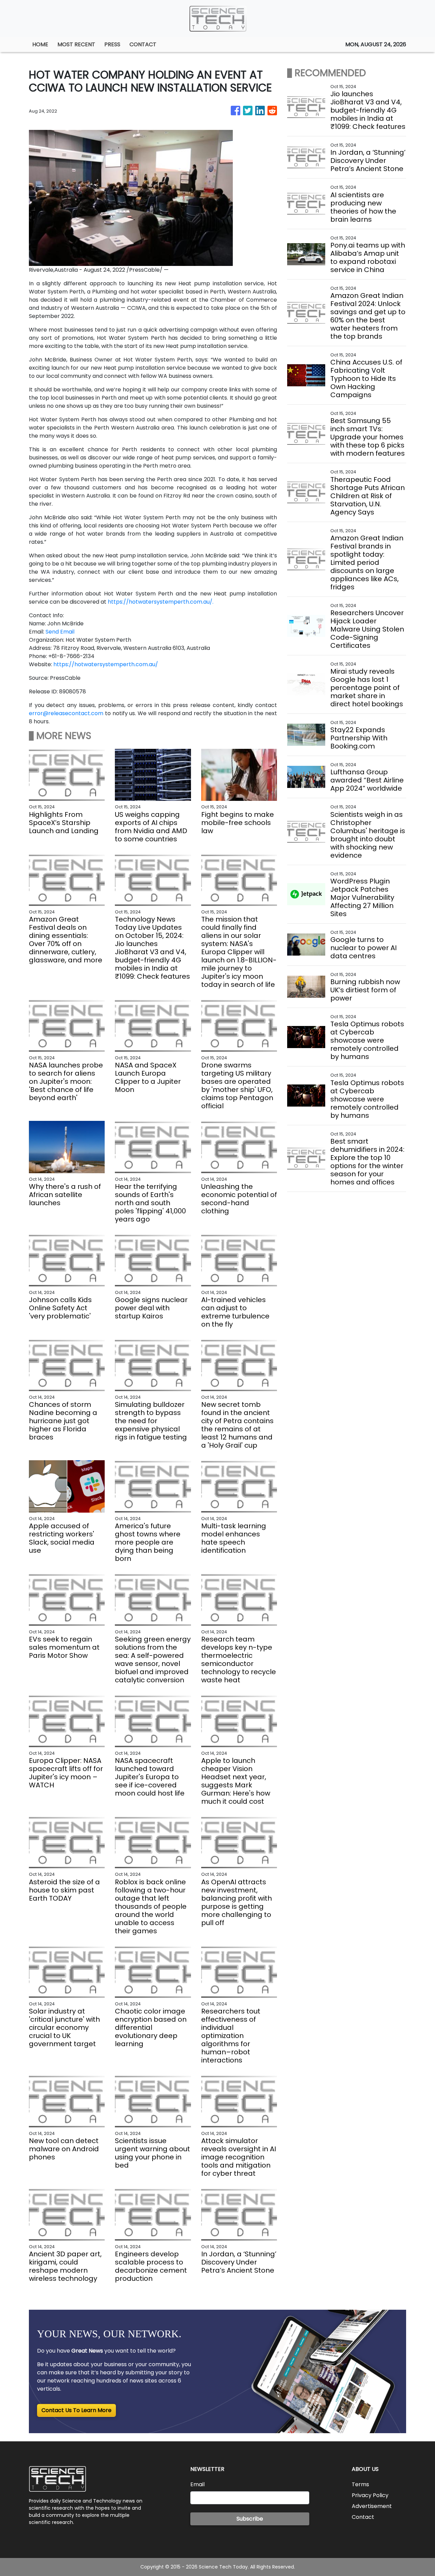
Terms (360, 2484)
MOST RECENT (76, 44)
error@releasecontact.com (66, 713)
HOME (40, 44)
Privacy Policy (370, 2495)
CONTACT (143, 44)
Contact (363, 2517)
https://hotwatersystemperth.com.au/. (161, 602)
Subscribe (250, 2519)
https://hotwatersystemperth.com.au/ (106, 664)
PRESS (112, 44)
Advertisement (372, 2506)
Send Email (60, 632)
